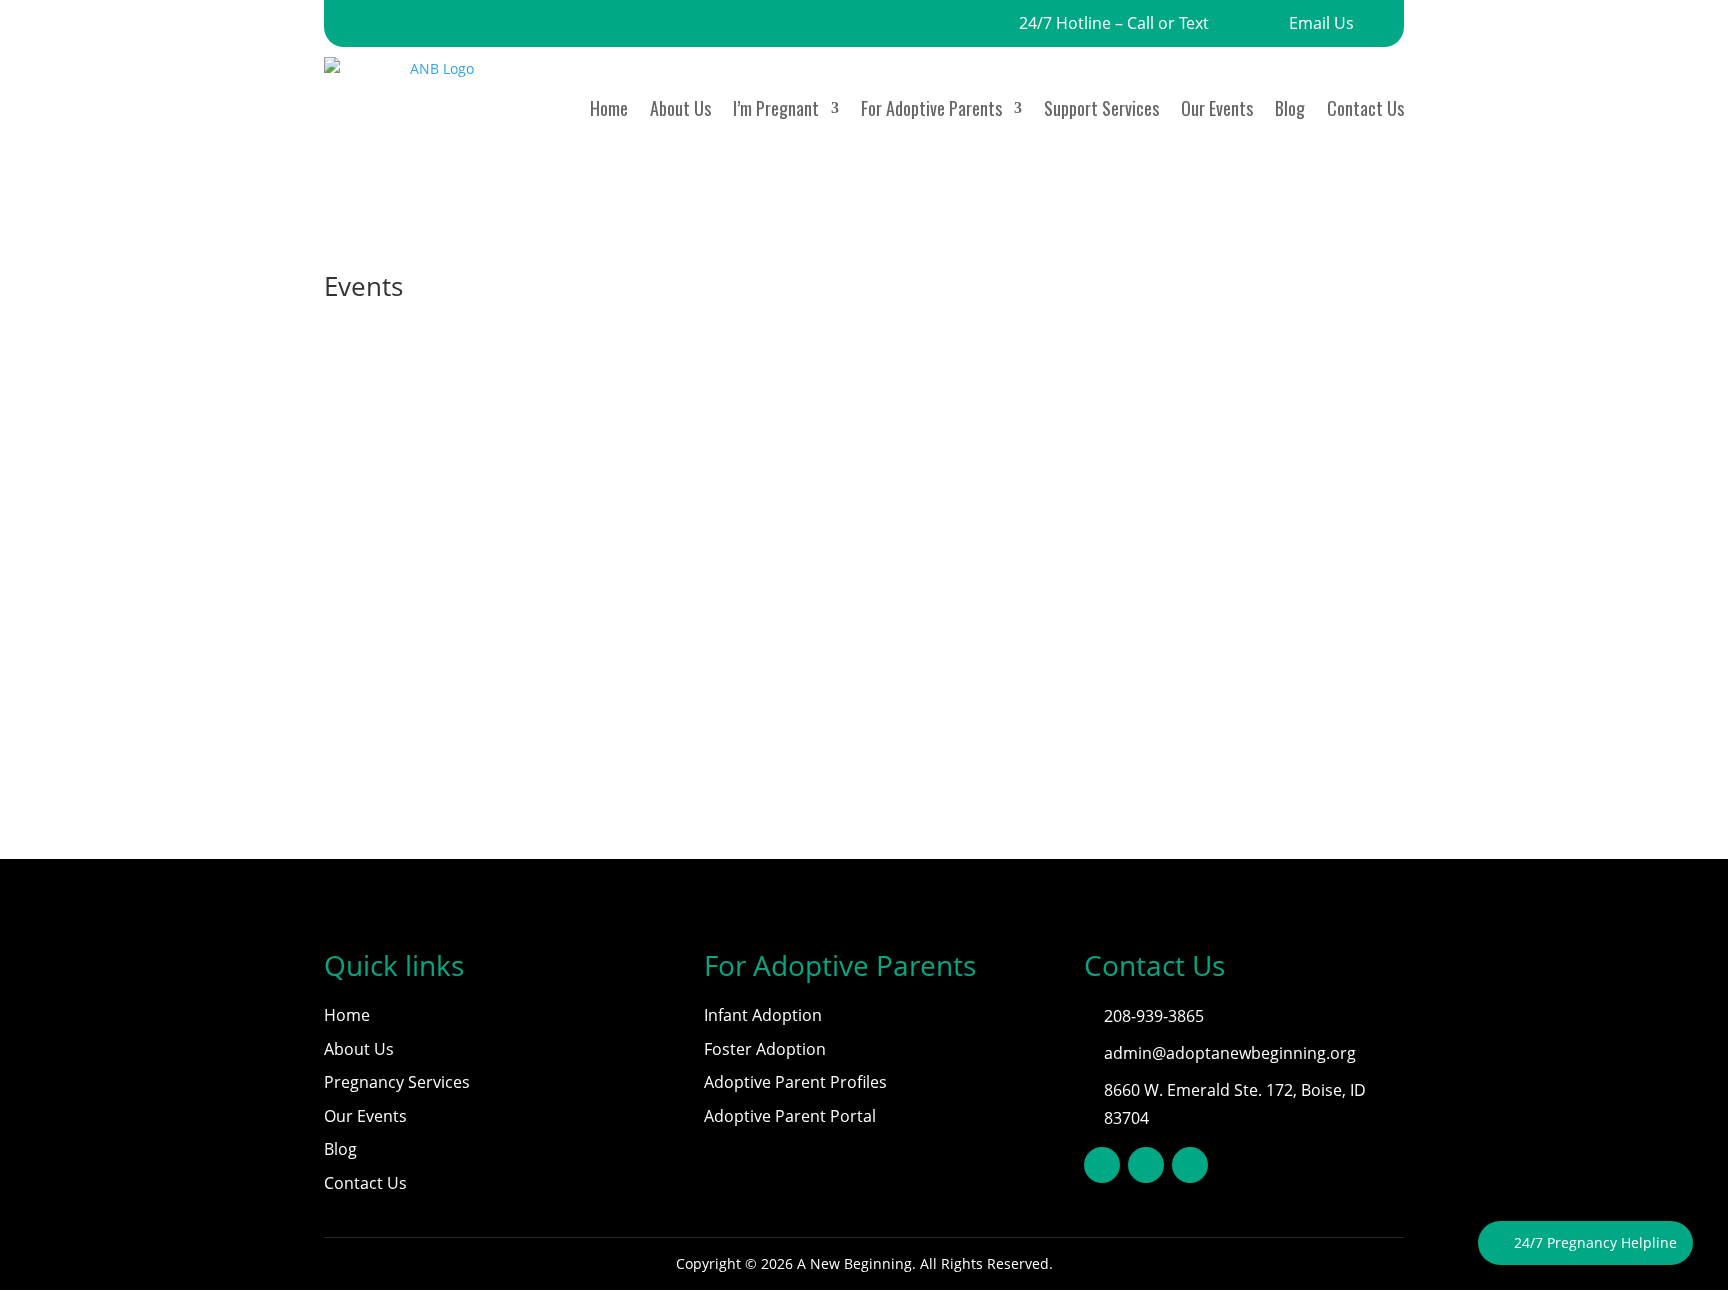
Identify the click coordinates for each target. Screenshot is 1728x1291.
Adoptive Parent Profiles (795, 1082)
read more (379, 663)
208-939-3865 (1154, 1016)
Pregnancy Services (397, 1082)
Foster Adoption (765, 1049)
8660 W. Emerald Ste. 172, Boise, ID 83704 (1235, 1103)
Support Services (1101, 108)
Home (609, 108)
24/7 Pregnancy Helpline (1595, 1242)
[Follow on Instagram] (1190, 1165)
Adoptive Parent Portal (790, 1116)
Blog (1290, 108)
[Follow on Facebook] (1102, 1165)
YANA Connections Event (446, 579)
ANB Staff (396, 609)
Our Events (1217, 108)
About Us (680, 108)
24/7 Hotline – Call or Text (1114, 23)
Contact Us (1365, 108)
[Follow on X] (1146, 1165)
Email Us (1321, 23)
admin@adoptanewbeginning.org (1230, 1053)
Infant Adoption (763, 1015)
